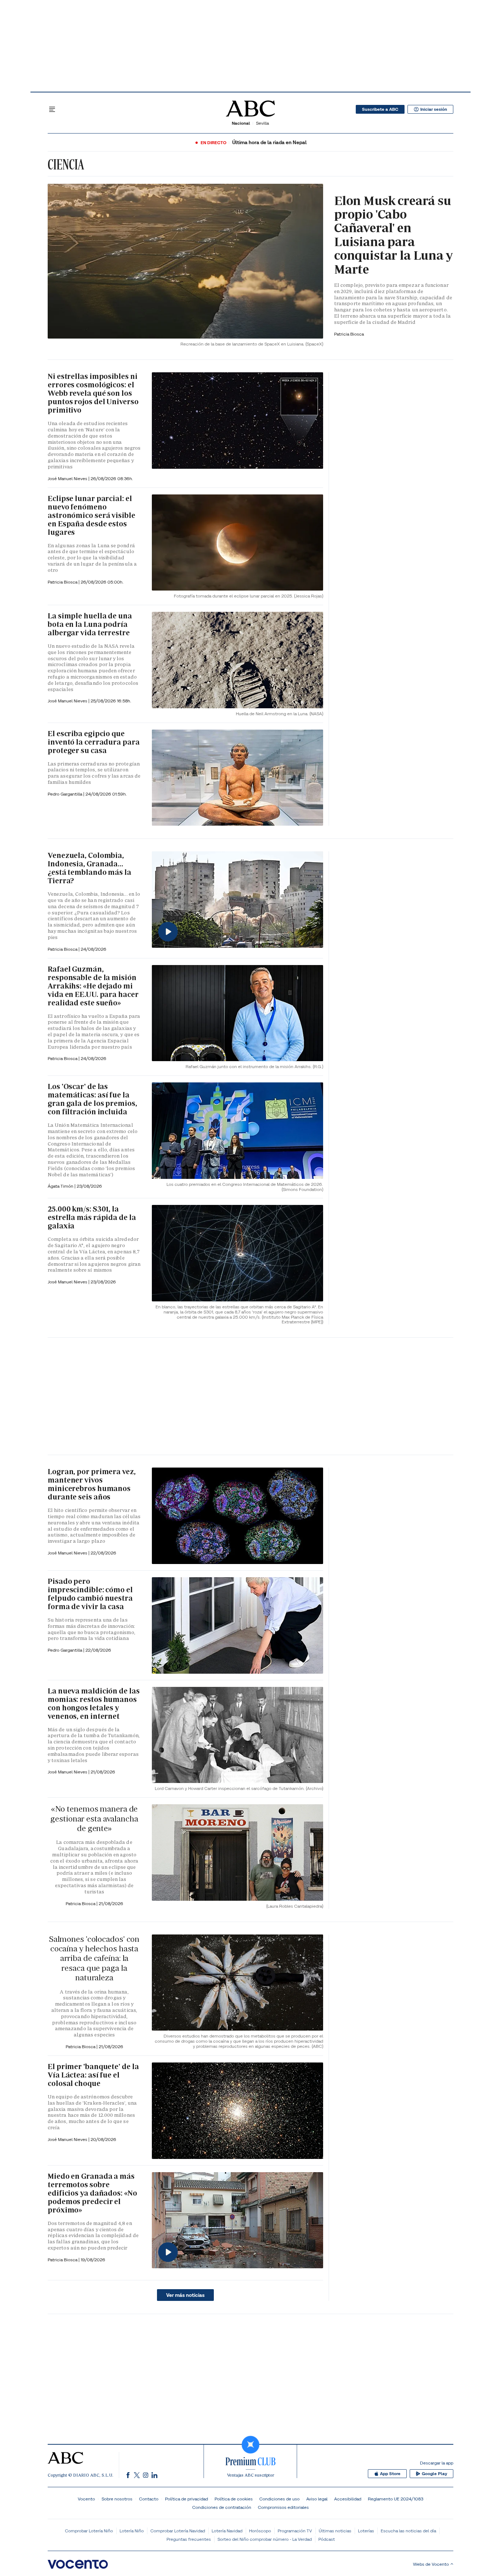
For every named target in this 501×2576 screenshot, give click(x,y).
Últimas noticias (335, 2531)
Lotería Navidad (227, 2531)
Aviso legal (317, 2499)
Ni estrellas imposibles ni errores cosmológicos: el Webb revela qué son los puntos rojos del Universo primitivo (93, 393)
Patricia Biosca (349, 334)
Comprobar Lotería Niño (89, 2531)
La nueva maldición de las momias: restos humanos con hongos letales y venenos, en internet (94, 1704)
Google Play (434, 2474)
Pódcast (327, 2539)
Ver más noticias (185, 2295)
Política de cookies (234, 2499)
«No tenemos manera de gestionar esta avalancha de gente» (94, 1819)
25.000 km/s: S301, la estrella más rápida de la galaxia (92, 1217)
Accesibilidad (348, 2499)
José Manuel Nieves (68, 478)
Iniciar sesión (434, 109)
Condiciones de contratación (222, 2507)
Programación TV (295, 2531)
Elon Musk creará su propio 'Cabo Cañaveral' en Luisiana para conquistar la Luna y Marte (394, 235)
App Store (390, 2474)
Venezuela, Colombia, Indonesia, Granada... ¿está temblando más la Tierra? (89, 868)
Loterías (366, 2531)
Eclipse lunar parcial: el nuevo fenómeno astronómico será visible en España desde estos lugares (92, 515)
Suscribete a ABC (380, 109)
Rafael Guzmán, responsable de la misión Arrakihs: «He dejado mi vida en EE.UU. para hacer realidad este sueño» (93, 986)
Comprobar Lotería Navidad (178, 2531)
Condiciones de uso (279, 2499)
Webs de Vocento (431, 2564)
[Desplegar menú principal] (52, 109)
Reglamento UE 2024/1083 (396, 2499)
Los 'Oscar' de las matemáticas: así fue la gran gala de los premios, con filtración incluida (92, 1099)
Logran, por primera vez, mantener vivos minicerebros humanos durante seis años (92, 1484)
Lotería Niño (132, 2531)
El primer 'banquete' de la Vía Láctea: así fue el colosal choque (93, 2075)
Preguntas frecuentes (189, 2539)
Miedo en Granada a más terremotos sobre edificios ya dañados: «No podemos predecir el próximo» (92, 2193)
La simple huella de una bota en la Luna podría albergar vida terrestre (90, 624)
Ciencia (66, 164)
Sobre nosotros (117, 2499)
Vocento (86, 2499)
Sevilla (262, 123)
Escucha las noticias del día (408, 2531)
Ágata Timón (61, 1186)
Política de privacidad (186, 2499)
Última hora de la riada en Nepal (269, 142)
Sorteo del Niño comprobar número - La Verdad (265, 2539)
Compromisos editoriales (283, 2507)
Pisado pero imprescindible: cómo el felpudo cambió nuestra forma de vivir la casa (90, 1594)
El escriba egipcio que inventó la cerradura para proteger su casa (94, 742)
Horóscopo (260, 2531)
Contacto (149, 2499)
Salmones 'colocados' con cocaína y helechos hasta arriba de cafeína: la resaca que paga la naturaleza (94, 1959)
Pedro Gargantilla (65, 794)
